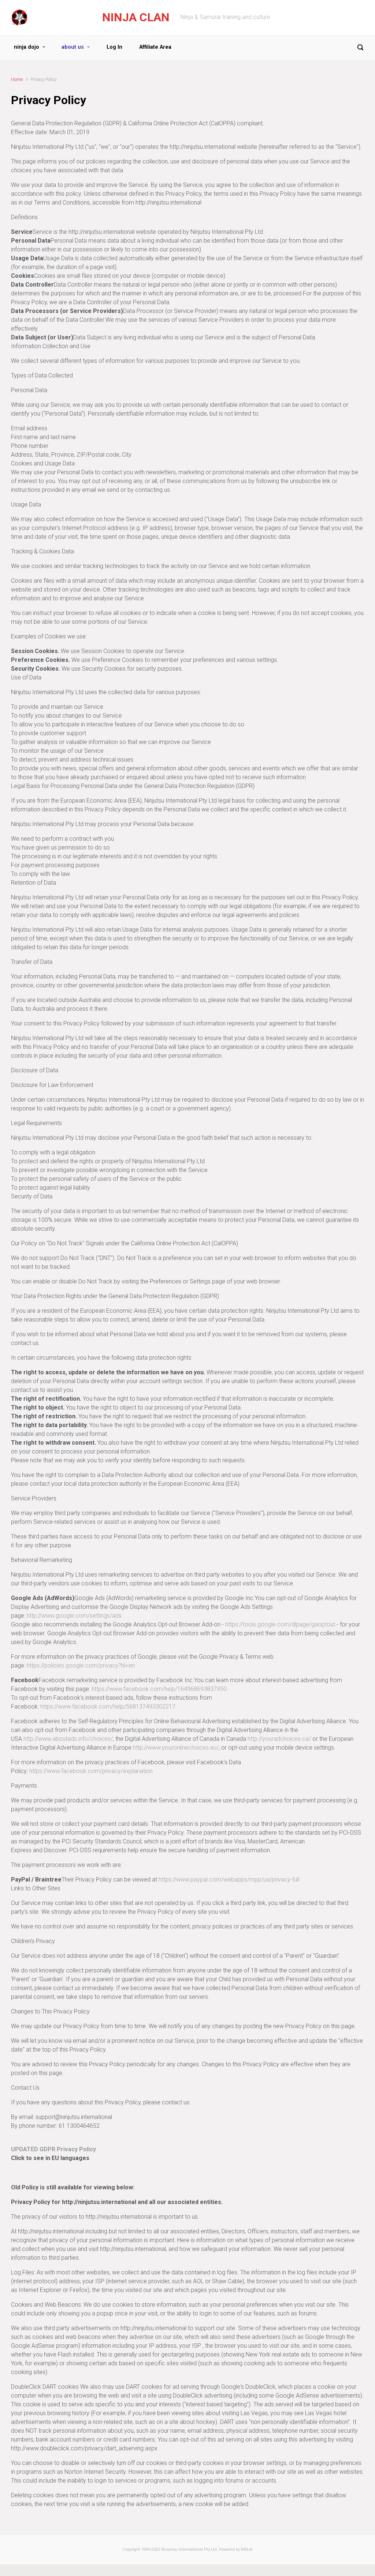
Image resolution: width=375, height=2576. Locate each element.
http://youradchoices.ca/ (279, 1739)
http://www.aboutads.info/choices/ (68, 1739)
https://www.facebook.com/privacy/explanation (91, 1771)
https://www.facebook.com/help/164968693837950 (159, 1689)
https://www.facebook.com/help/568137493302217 (108, 1707)
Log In (114, 47)
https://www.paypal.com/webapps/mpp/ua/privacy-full (229, 1880)
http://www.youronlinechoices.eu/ (176, 1748)
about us (73, 47)
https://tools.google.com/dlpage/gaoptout (280, 1624)
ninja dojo (27, 47)
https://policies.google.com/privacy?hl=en (81, 1665)
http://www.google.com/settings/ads (74, 1616)
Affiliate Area (155, 47)
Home (17, 79)
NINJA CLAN (136, 17)
